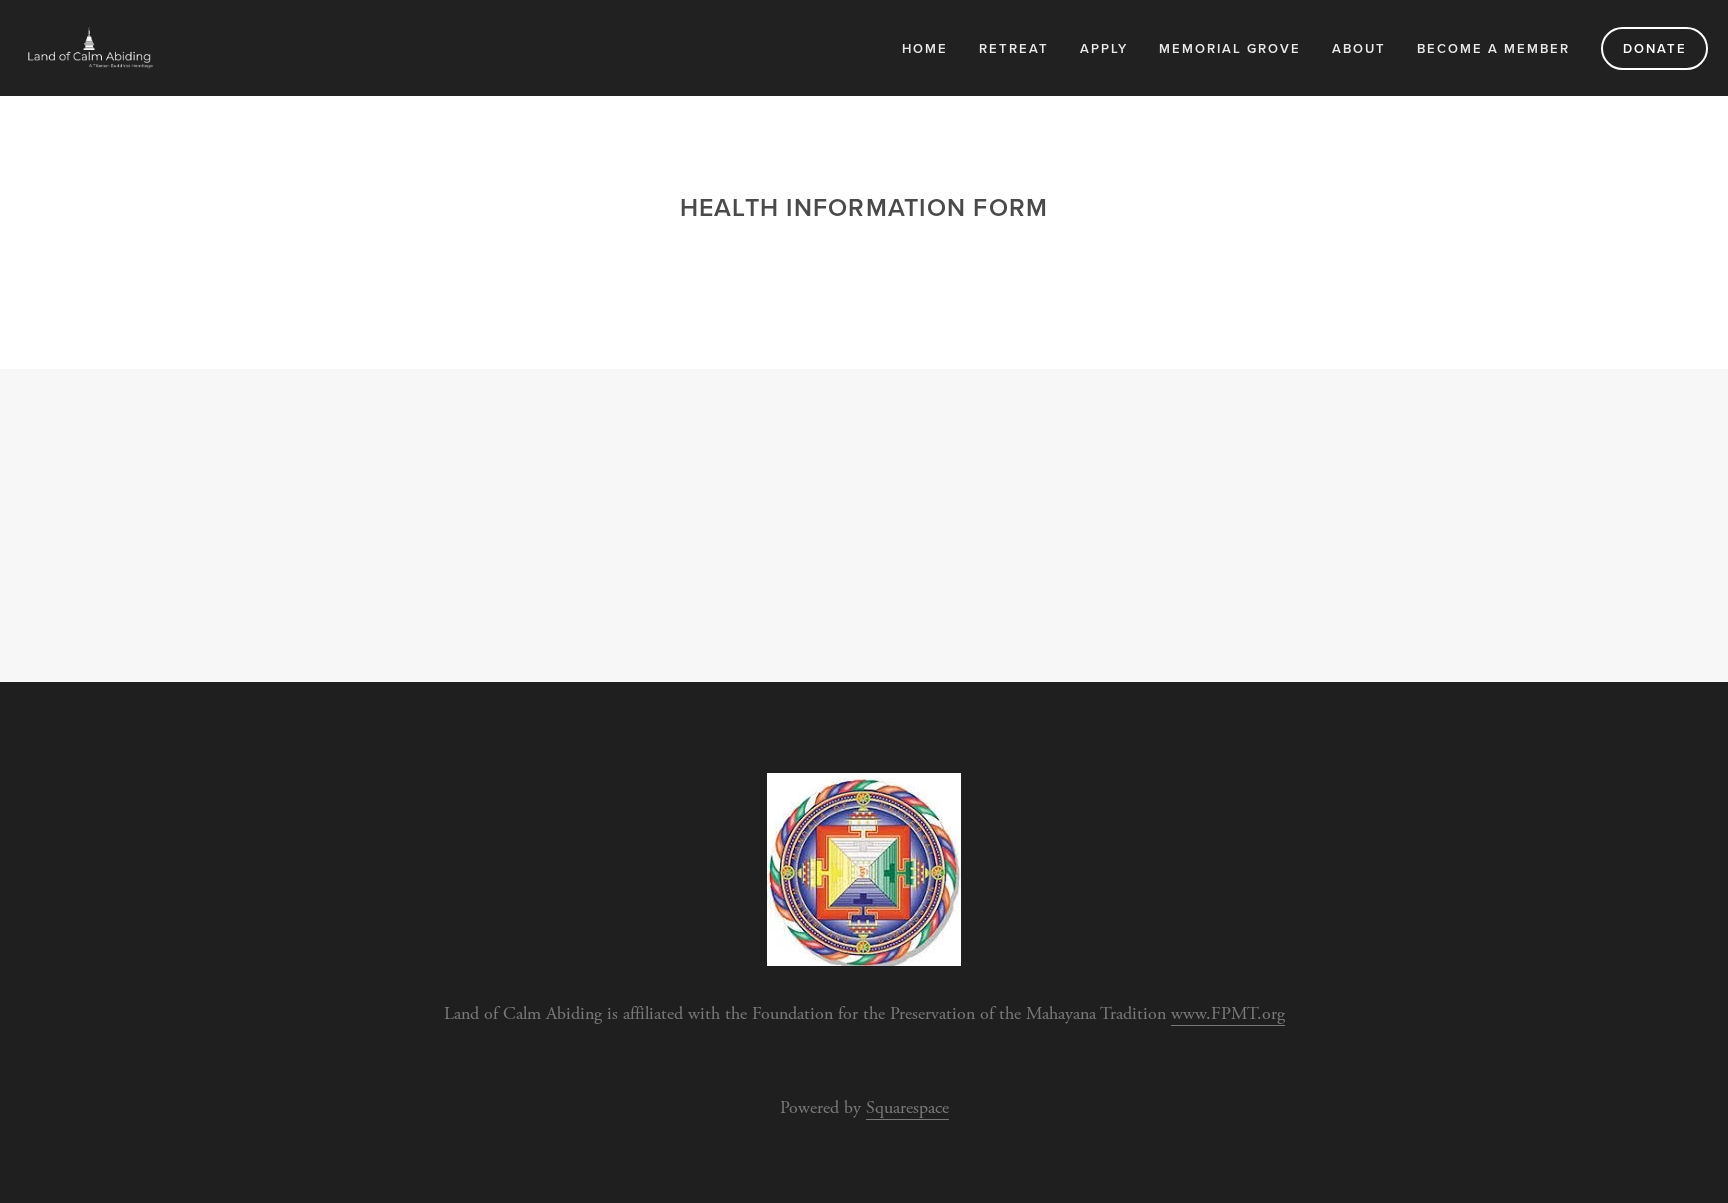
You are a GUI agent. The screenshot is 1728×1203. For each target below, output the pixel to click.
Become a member (1493, 48)
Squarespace (907, 1107)
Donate (1655, 48)
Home (925, 48)
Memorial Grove (1230, 48)
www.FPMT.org (1228, 1013)
